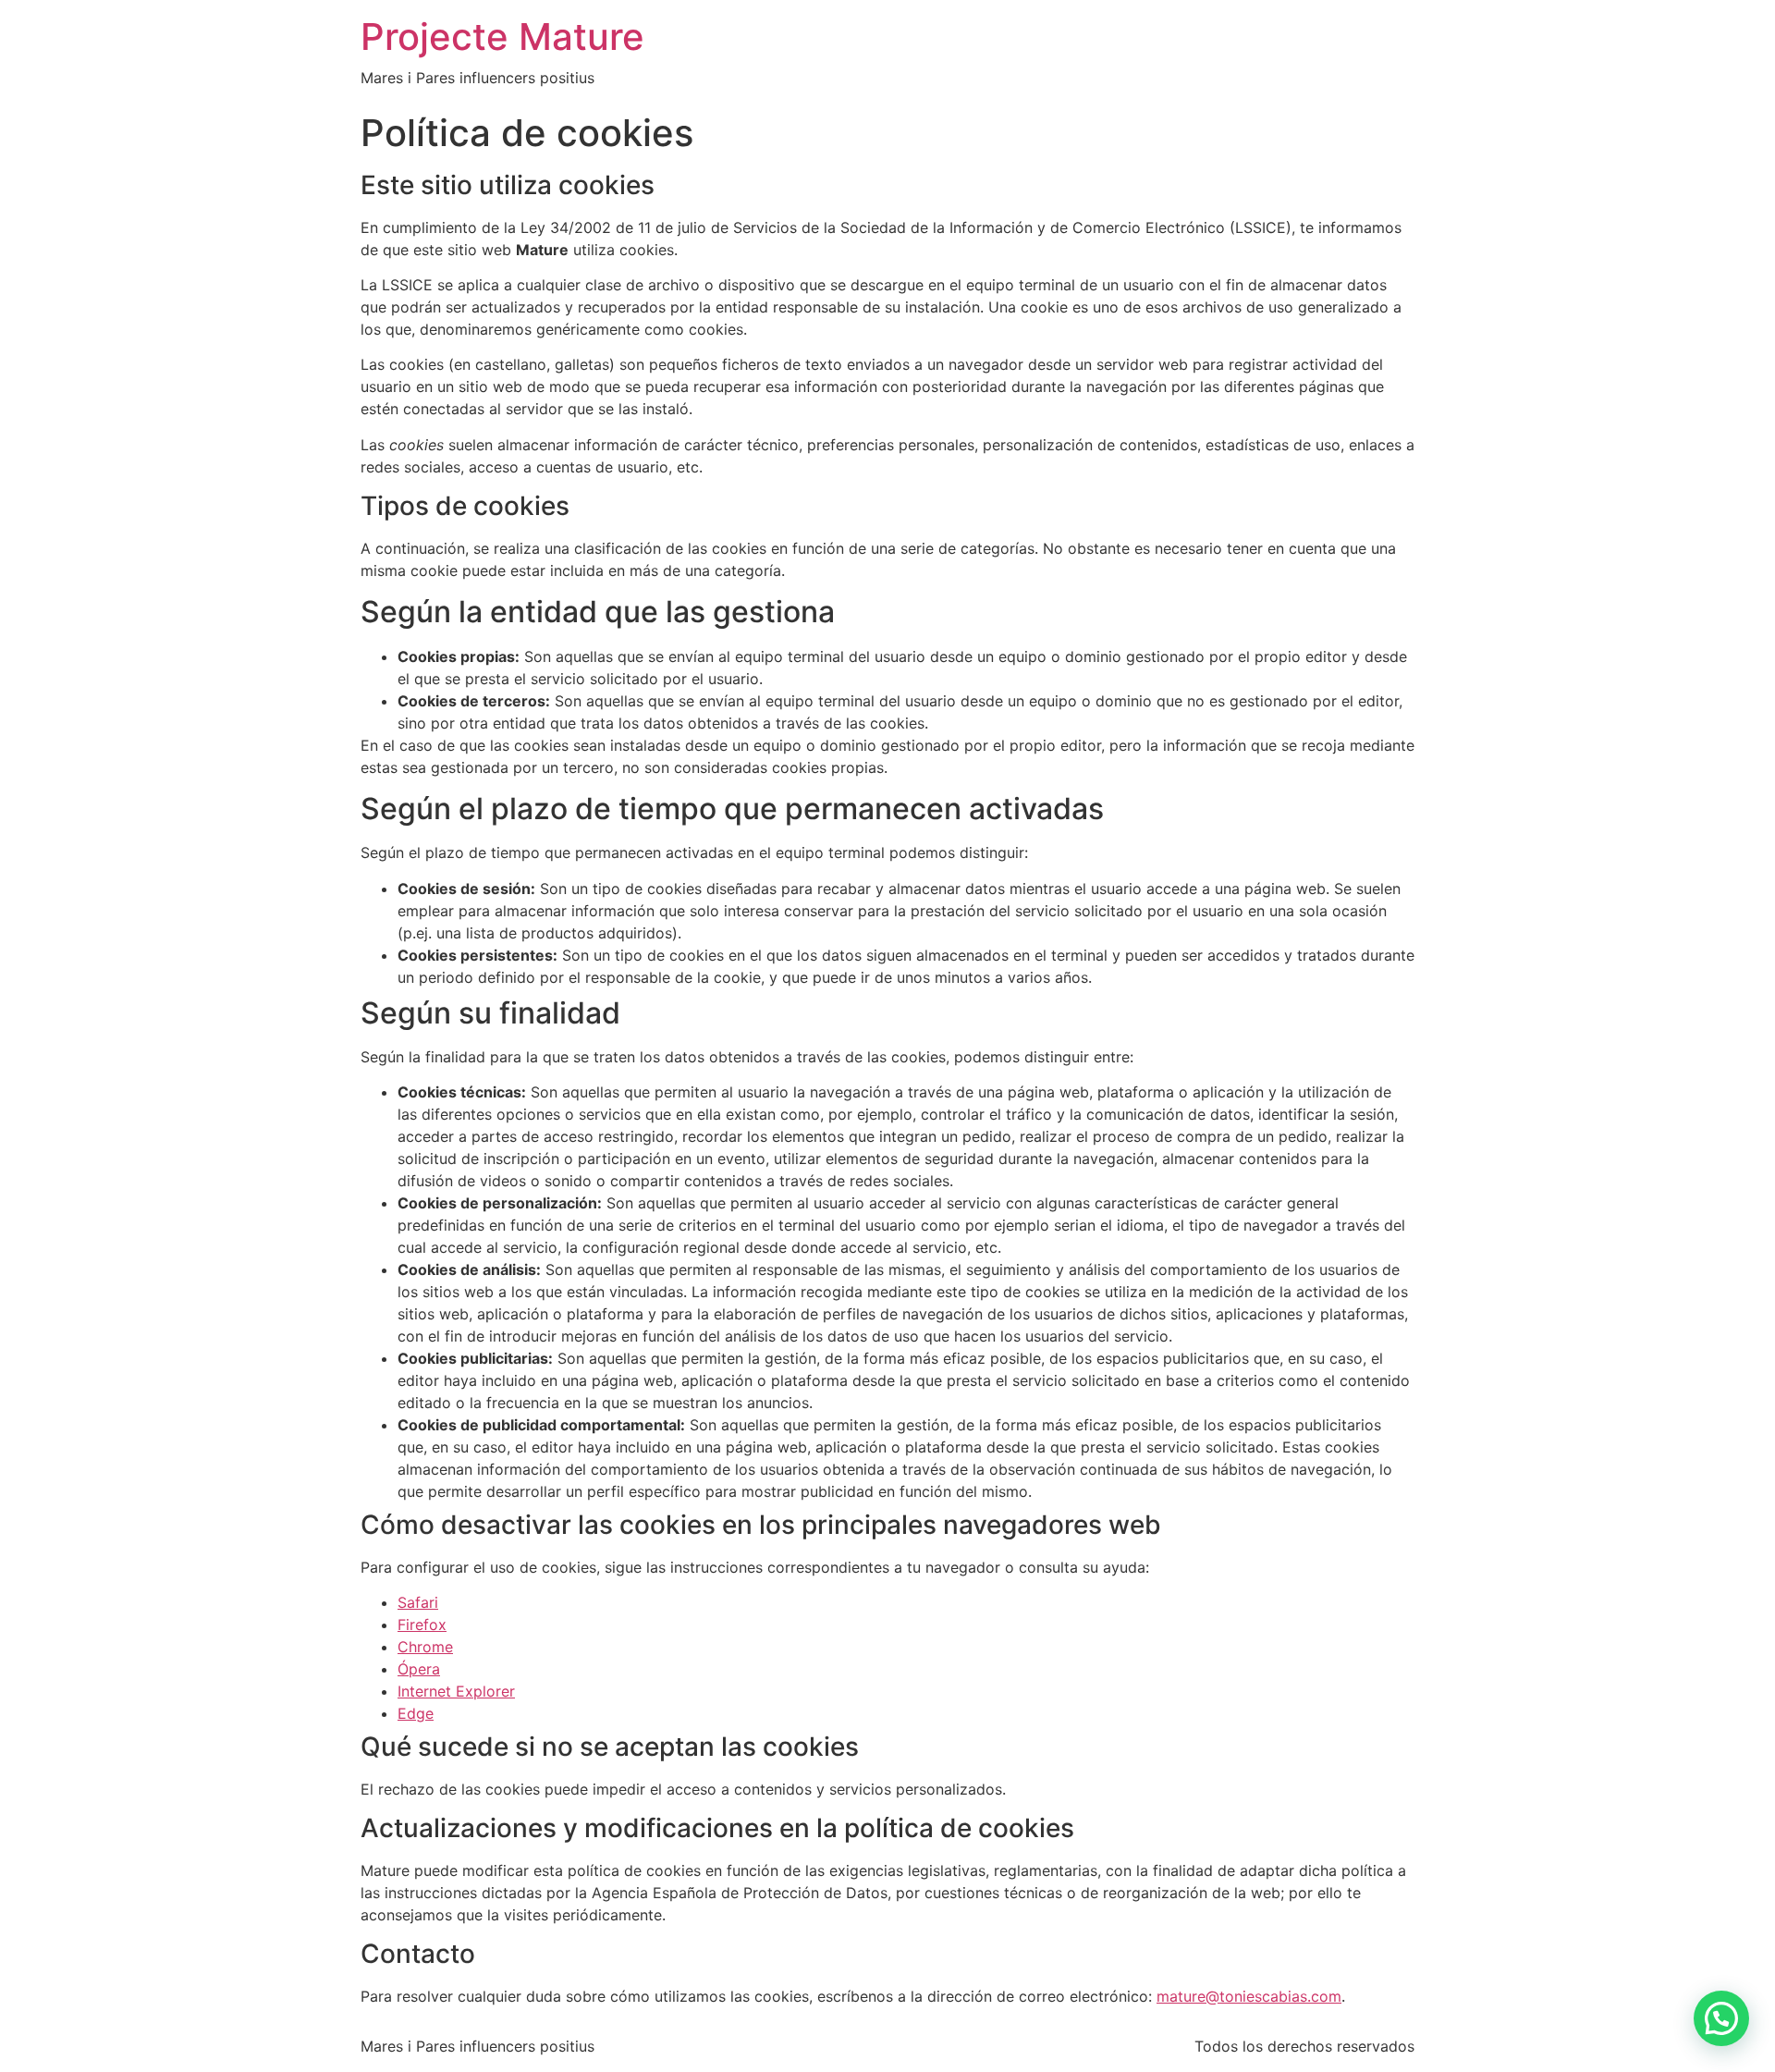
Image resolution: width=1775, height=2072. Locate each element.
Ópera (419, 1669)
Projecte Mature (502, 37)
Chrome (425, 1647)
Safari (418, 1602)
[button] (1721, 2018)
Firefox (422, 1624)
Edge (416, 1713)
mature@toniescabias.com (1249, 1996)
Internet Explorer (456, 1691)
